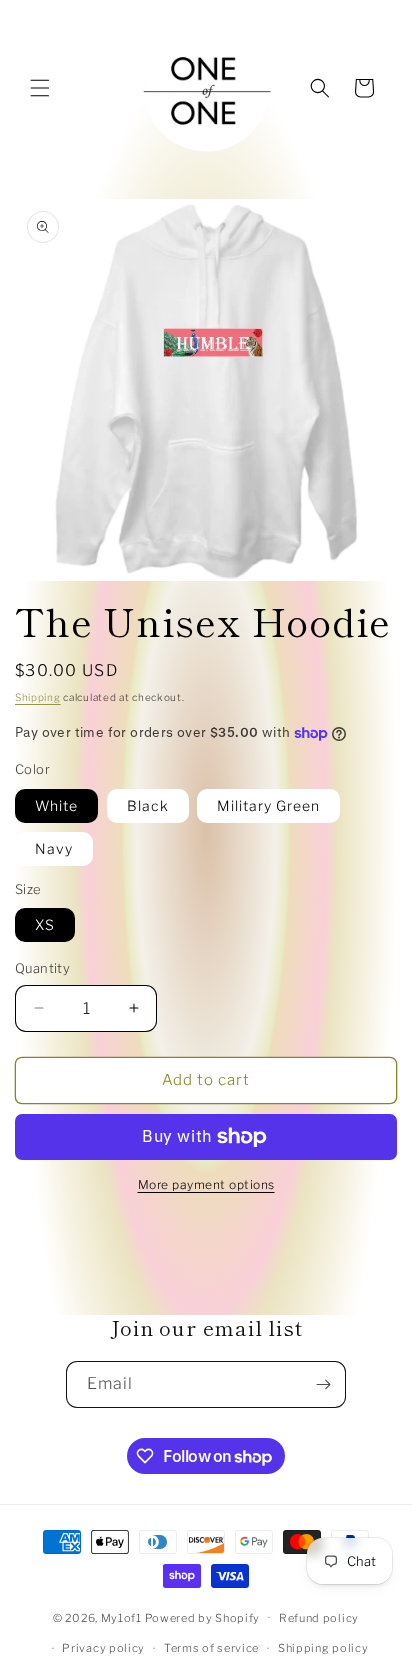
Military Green (268, 805)
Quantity (42, 968)
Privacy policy (103, 1648)
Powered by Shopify (203, 1617)
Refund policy (319, 1618)
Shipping (38, 697)
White (56, 805)
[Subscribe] (323, 1384)
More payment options (206, 1184)
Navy (54, 848)
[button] (40, 88)
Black (148, 805)
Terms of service (211, 1648)
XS (45, 924)
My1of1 (121, 1617)
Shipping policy (323, 1648)
